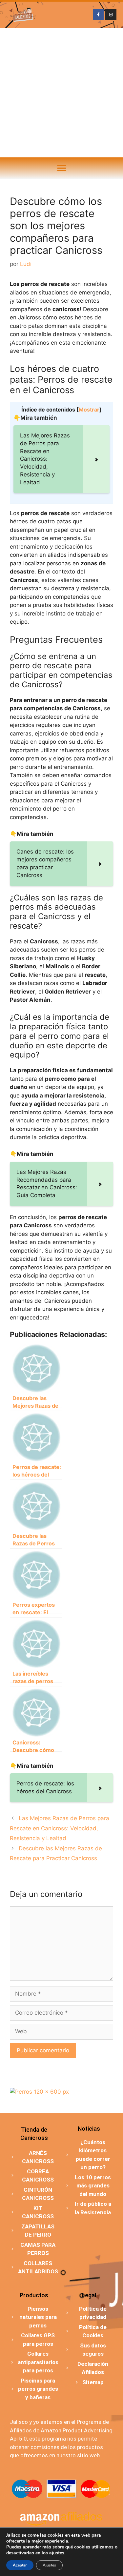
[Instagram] (111, 15)
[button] (61, 168)
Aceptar (20, 2565)
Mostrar (89, 410)
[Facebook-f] (98, 15)
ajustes (57, 2553)
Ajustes (49, 2565)
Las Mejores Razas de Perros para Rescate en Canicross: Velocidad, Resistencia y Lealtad (60, 1828)
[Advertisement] (61, 93)
